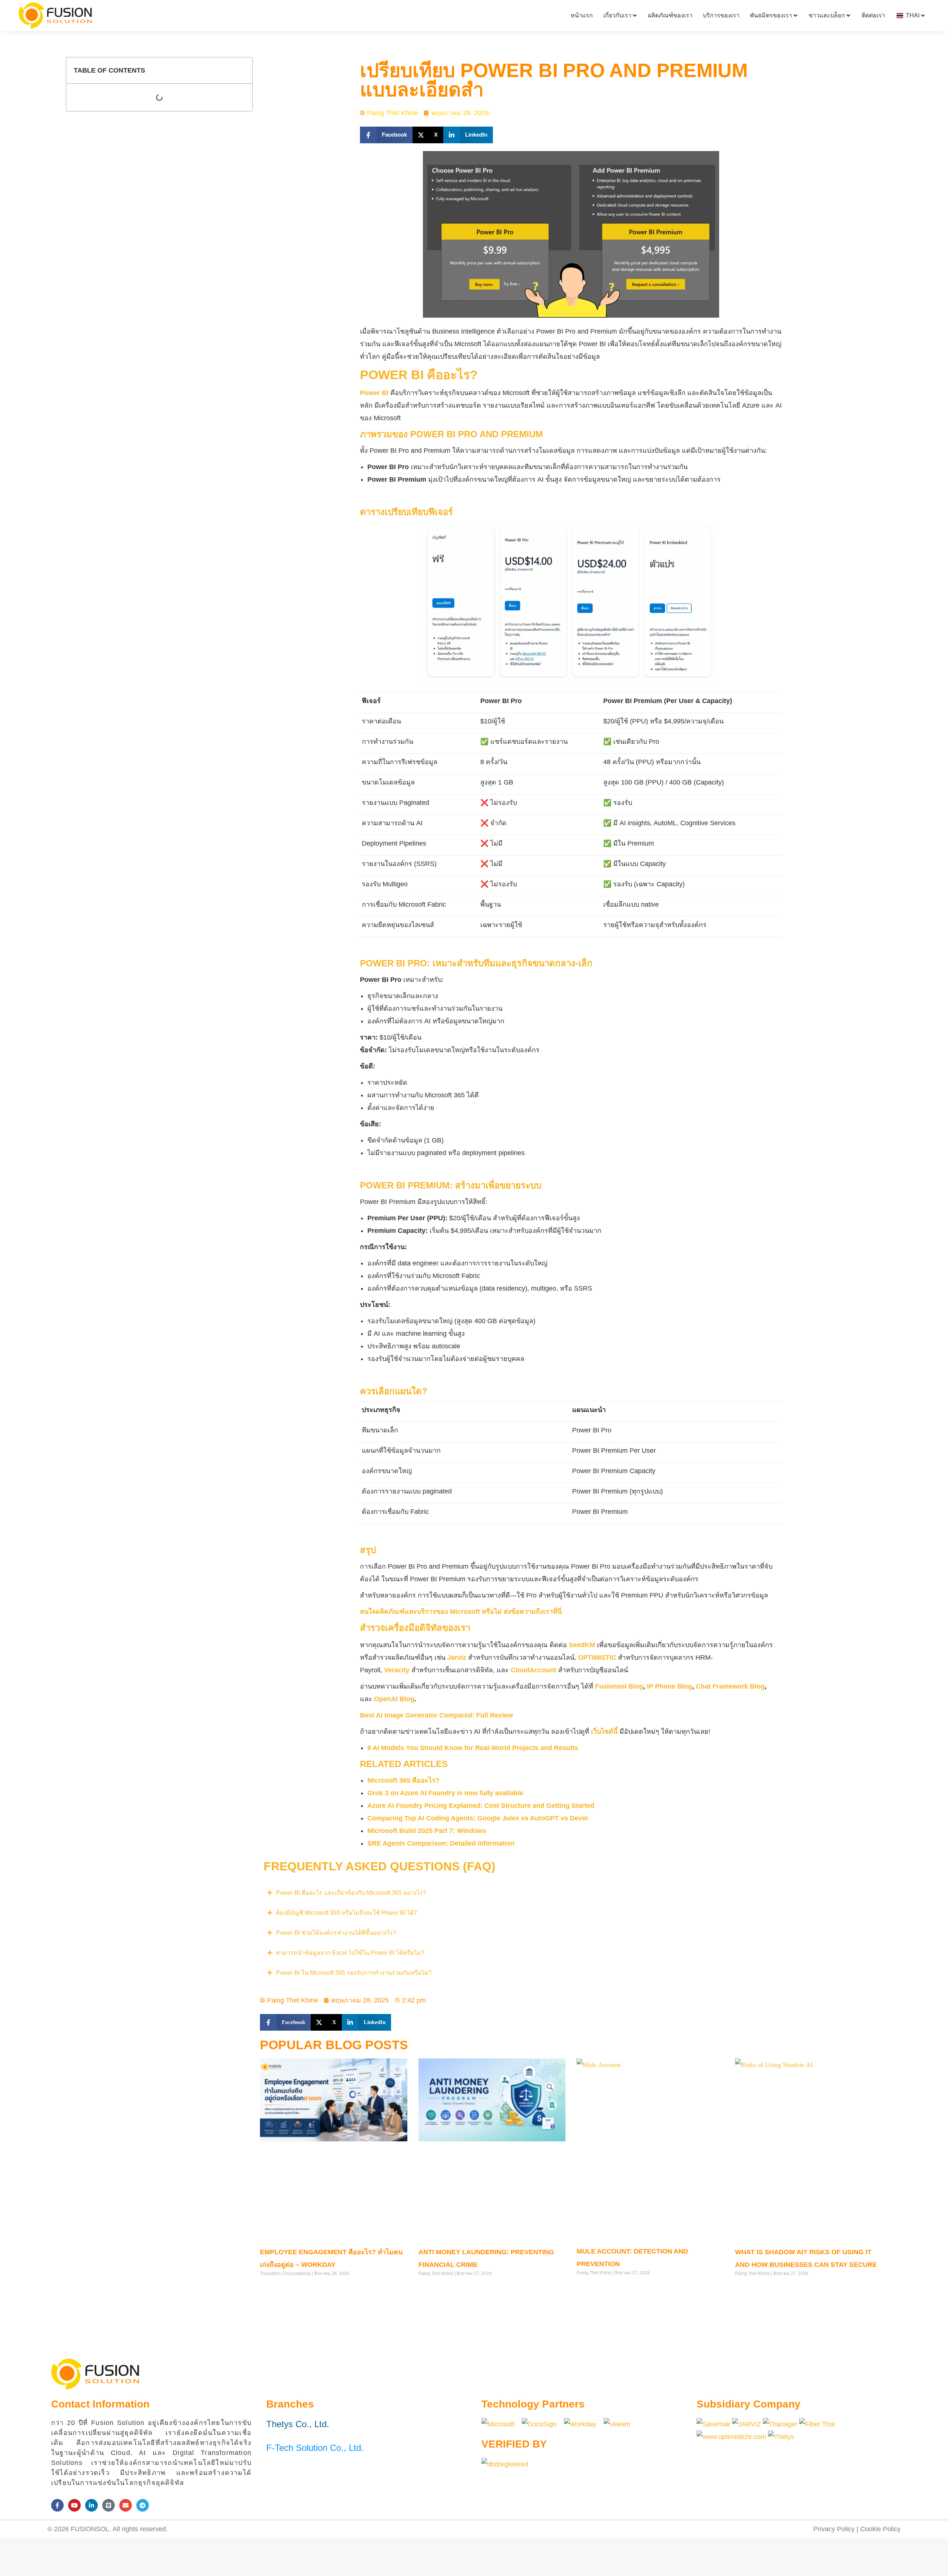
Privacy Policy (834, 2529)
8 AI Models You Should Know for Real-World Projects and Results (473, 1748)
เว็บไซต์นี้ (604, 1732)
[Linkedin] (91, 2505)
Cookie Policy (880, 2529)
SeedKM (582, 1645)
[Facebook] (57, 2505)
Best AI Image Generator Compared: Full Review (436, 1715)
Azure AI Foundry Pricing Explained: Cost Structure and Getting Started (482, 1806)
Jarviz (457, 1657)
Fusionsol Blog (619, 1686)
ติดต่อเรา (873, 15)
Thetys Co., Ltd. (298, 2424)
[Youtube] (74, 2505)
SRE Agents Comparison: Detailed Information (441, 1843)
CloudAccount (533, 1670)
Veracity (397, 1670)
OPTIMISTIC (597, 1657)
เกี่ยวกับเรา (617, 15)
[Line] (109, 2505)
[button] (386, 135)
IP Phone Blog (670, 1686)
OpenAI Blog (394, 1699)
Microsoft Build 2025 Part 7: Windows (427, 1831)
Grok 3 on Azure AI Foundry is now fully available (445, 1793)
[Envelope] (126, 2505)
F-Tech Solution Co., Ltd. (315, 2448)
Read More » (273, 2289)
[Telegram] (143, 2505)
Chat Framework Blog (730, 1686)
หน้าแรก (582, 15)
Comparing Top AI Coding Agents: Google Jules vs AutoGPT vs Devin (479, 1818)
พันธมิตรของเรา (771, 15)
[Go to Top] (937, 2565)
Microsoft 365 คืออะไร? (403, 1780)
